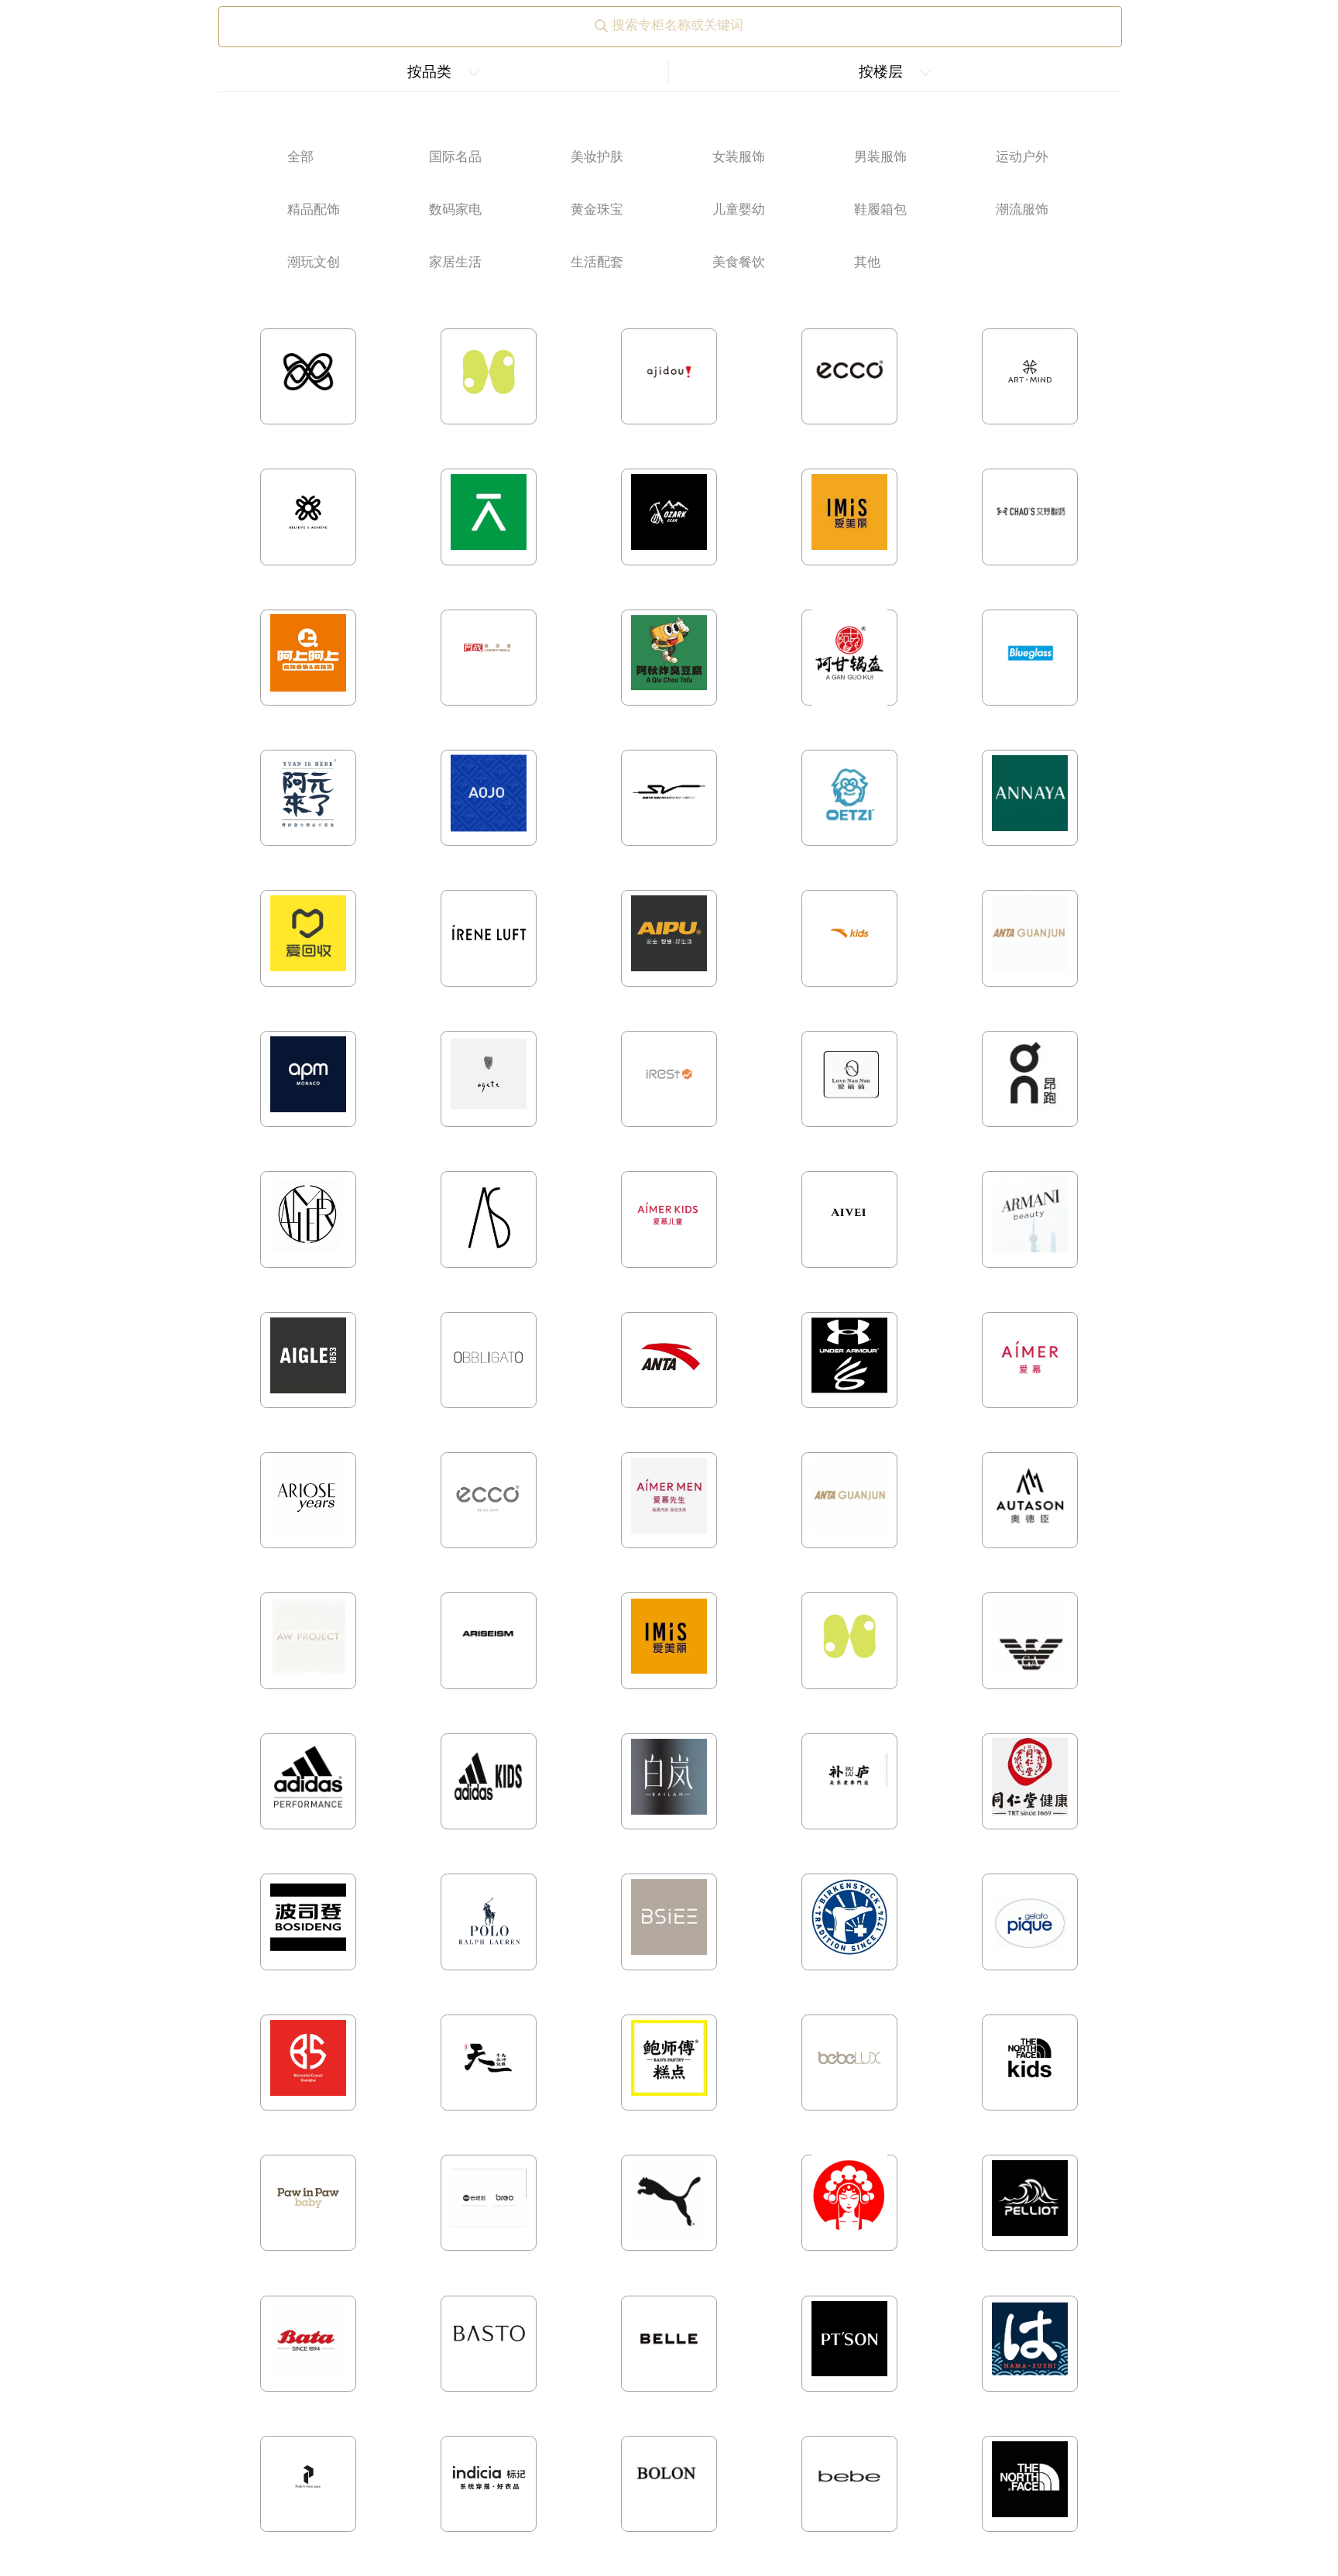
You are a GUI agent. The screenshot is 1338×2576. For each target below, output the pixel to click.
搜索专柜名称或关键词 (678, 25)
